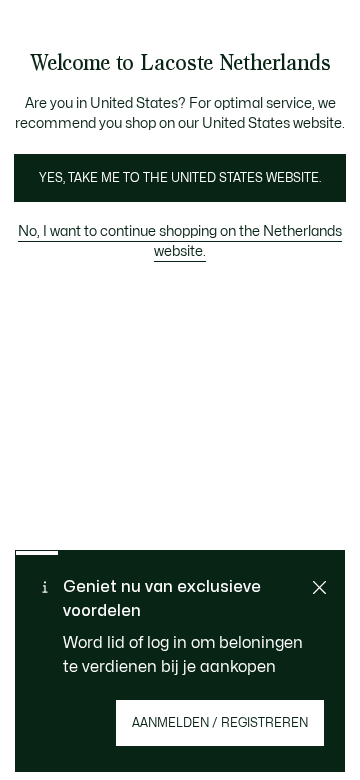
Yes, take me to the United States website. (180, 178)
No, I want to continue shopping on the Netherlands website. (180, 241)
